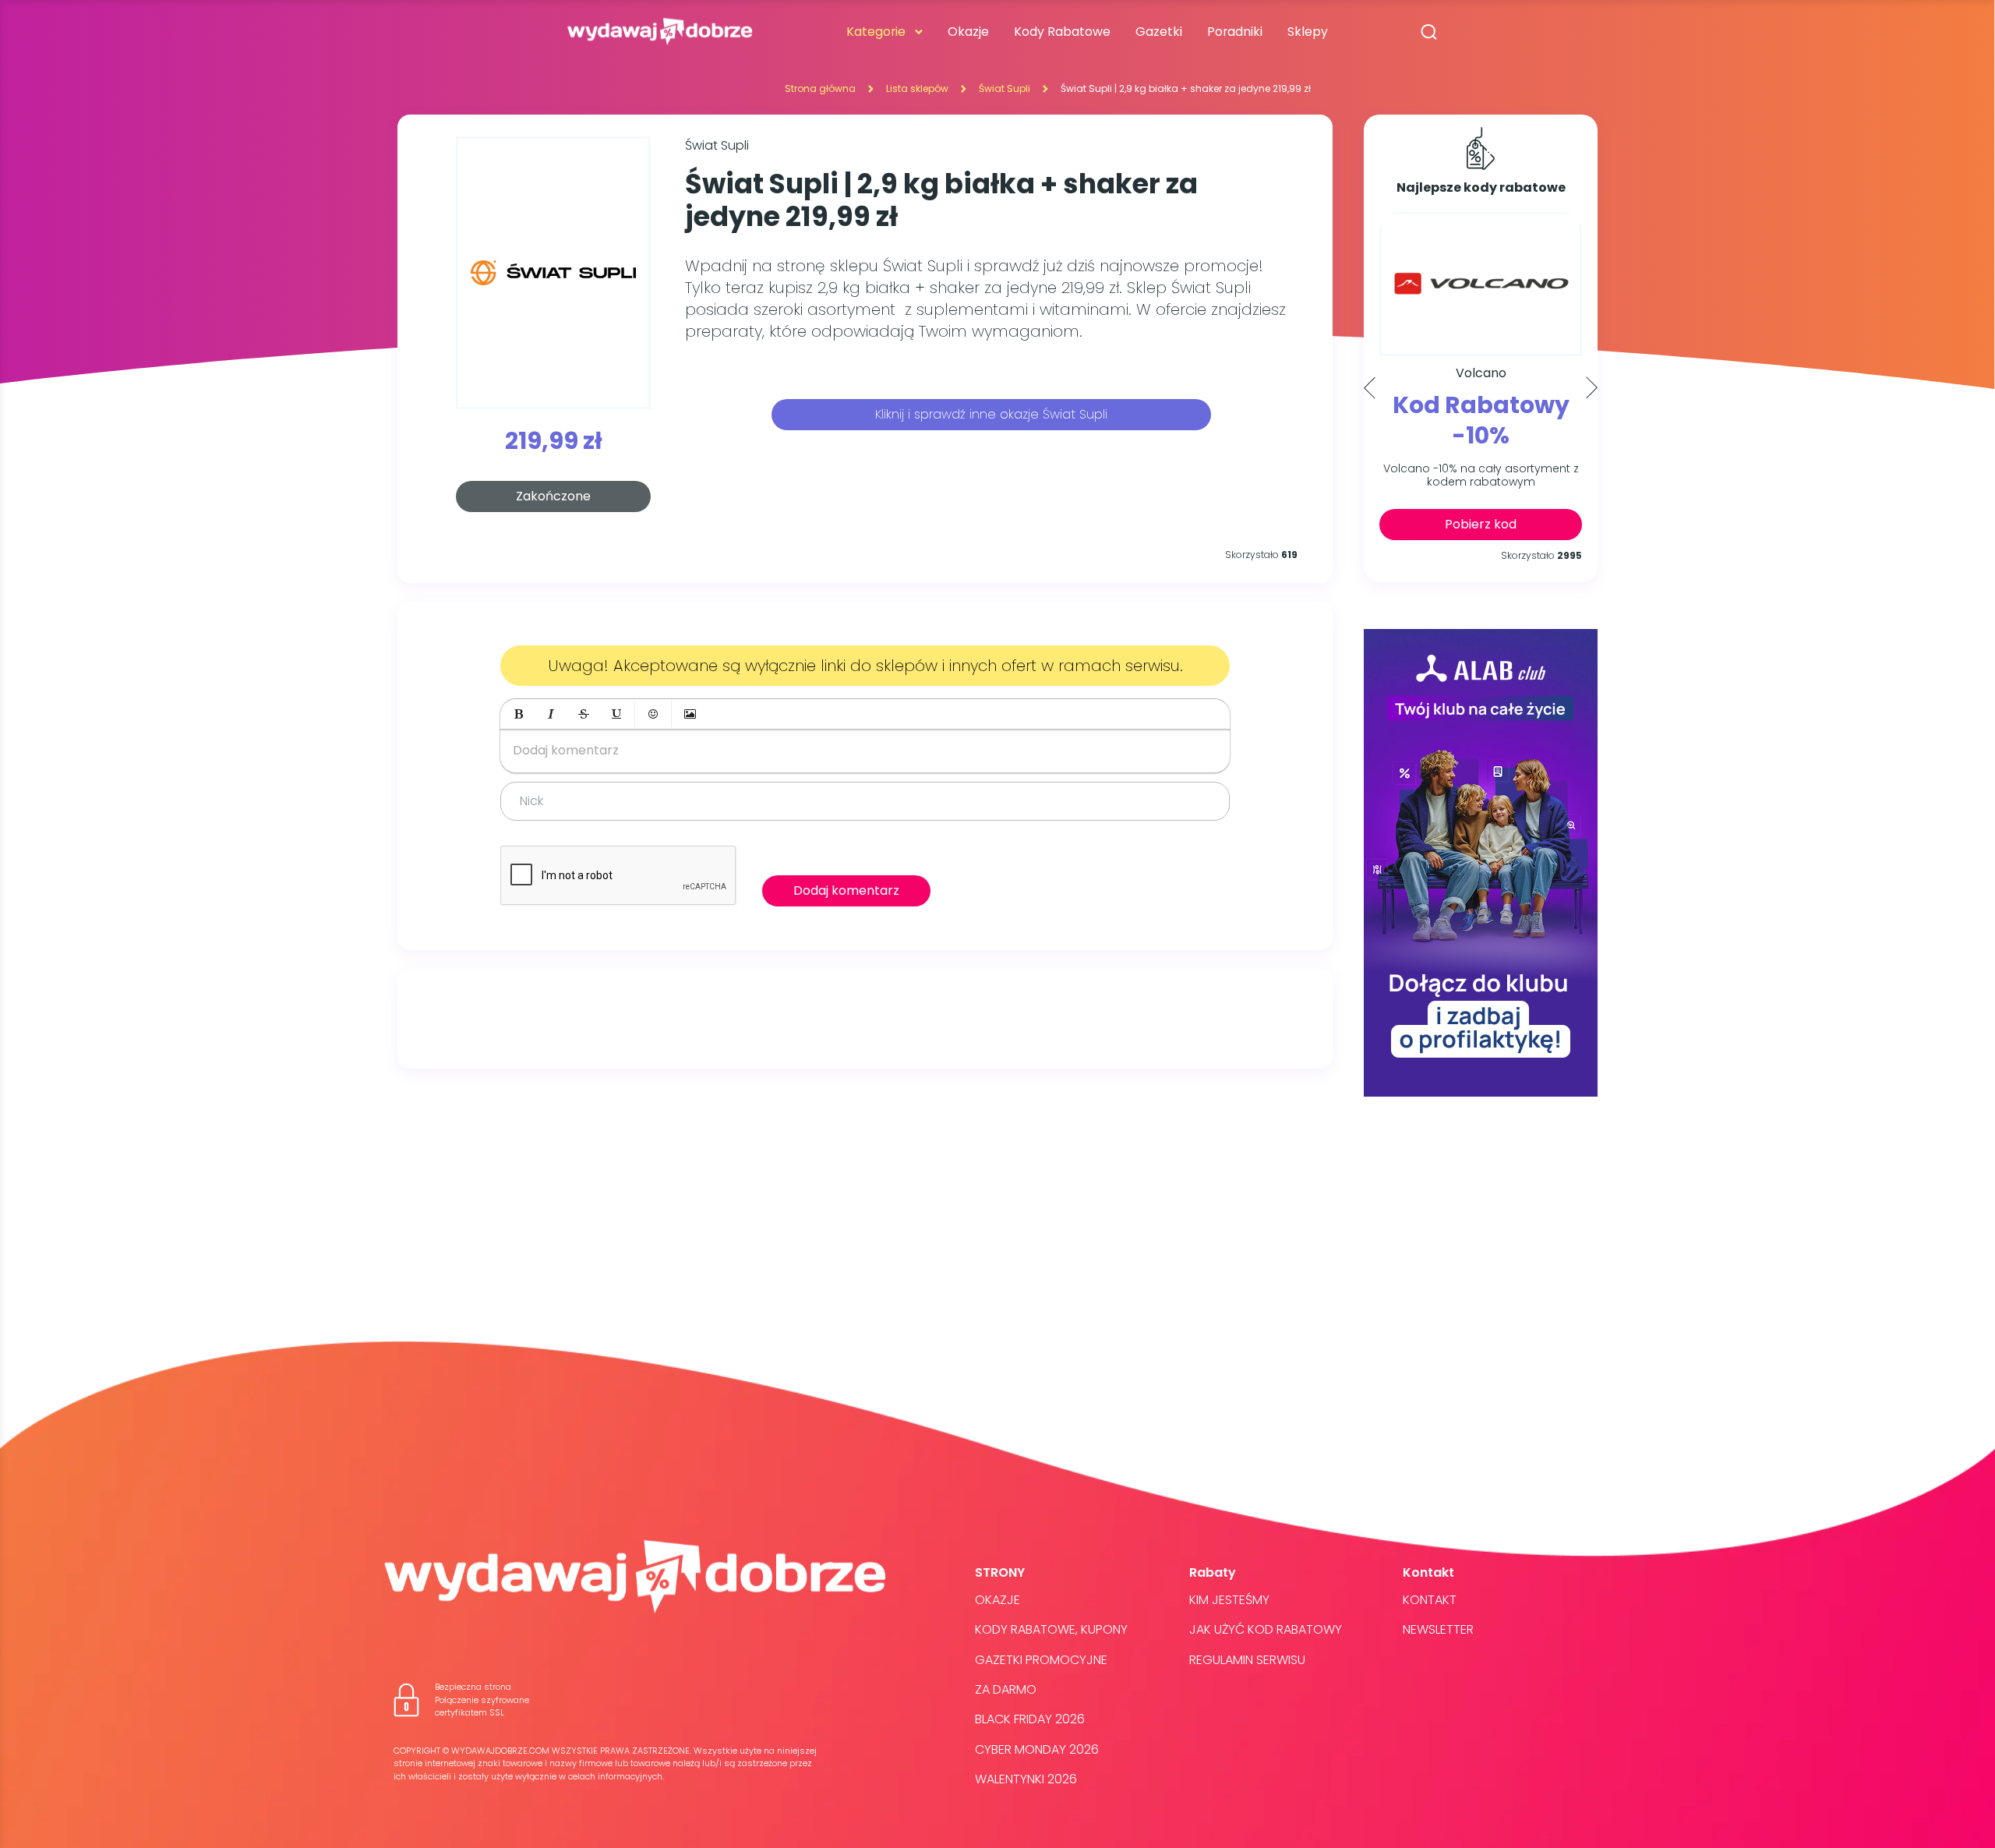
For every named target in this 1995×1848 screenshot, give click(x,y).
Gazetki (1159, 32)
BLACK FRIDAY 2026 (1030, 1719)
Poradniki (1235, 32)
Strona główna (820, 88)
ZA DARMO (1006, 1689)
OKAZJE (997, 1600)
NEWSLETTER (1438, 1629)
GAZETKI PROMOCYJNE (1041, 1660)
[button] (518, 714)
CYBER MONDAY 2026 (1037, 1749)
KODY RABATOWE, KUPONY (1051, 1629)
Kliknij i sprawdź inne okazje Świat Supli (991, 414)
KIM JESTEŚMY (1229, 1600)
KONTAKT (1430, 1600)
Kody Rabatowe (1062, 32)
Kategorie (876, 32)
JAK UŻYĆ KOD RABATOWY (1266, 1629)
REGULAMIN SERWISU (1247, 1660)
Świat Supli (1005, 88)
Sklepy (1308, 32)
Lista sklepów (917, 88)
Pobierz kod (1481, 524)
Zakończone (553, 496)
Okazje (968, 32)
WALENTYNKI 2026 (1026, 1779)
